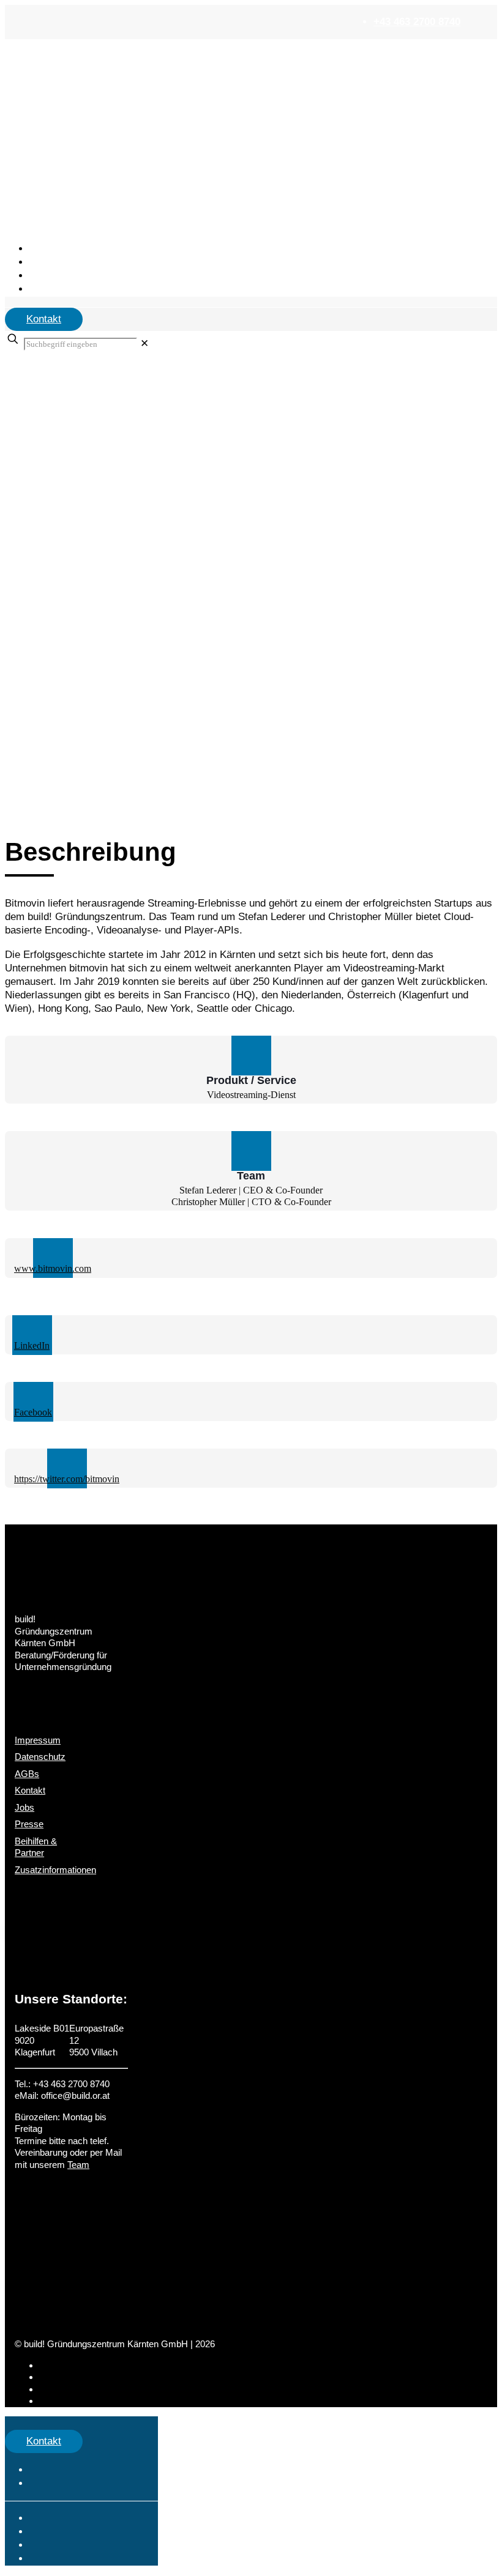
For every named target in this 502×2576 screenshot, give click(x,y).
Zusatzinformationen (55, 1870)
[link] (144, 343)
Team (78, 2165)
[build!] (251, 48)
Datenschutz (40, 1757)
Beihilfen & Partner (36, 1847)
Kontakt (44, 319)
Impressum (38, 1740)
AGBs (27, 1774)
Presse (29, 1824)
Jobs (24, 1807)
